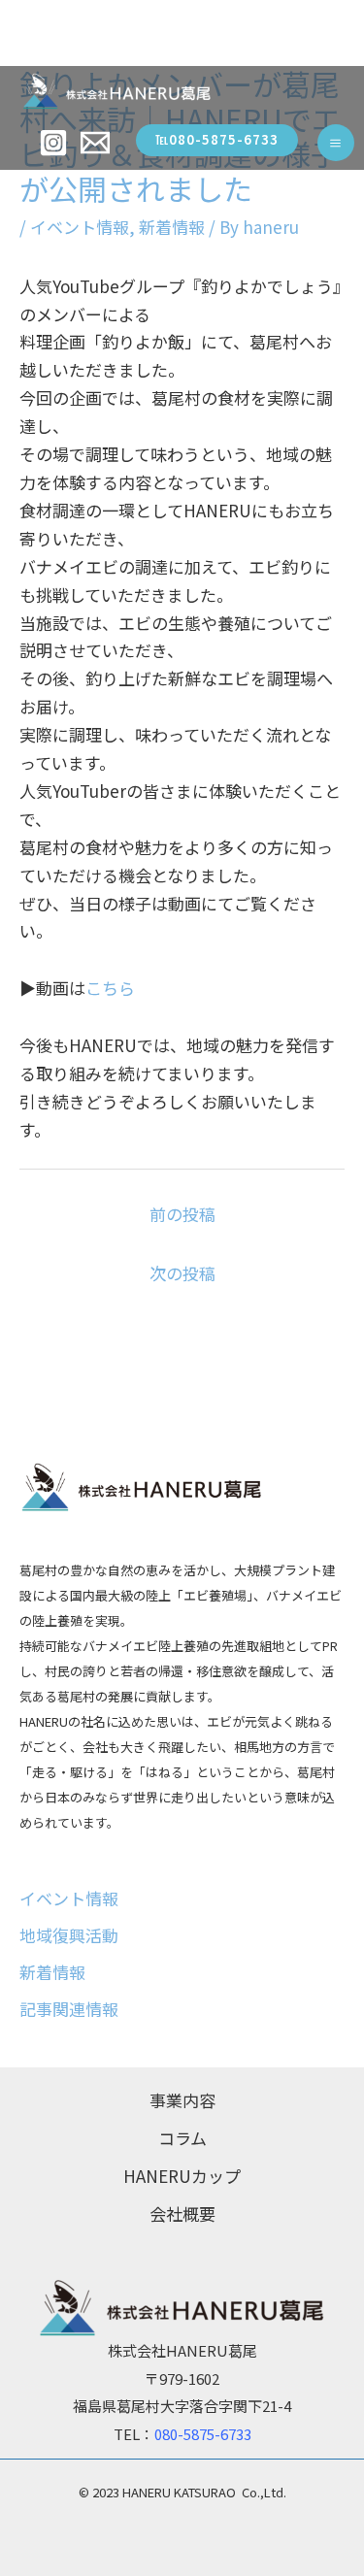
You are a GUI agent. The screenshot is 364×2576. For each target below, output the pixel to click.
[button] (217, 140)
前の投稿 (182, 1214)
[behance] (98, 143)
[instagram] (56, 143)
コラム (182, 2138)
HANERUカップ (182, 2176)
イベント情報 (80, 227)
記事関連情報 (69, 2009)
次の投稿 (182, 1273)
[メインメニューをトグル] (336, 143)
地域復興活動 (69, 1935)
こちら (110, 988)
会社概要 (182, 2213)
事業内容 (182, 2100)
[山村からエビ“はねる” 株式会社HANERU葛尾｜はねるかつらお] (116, 91)
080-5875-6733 (203, 2434)
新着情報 (172, 227)
